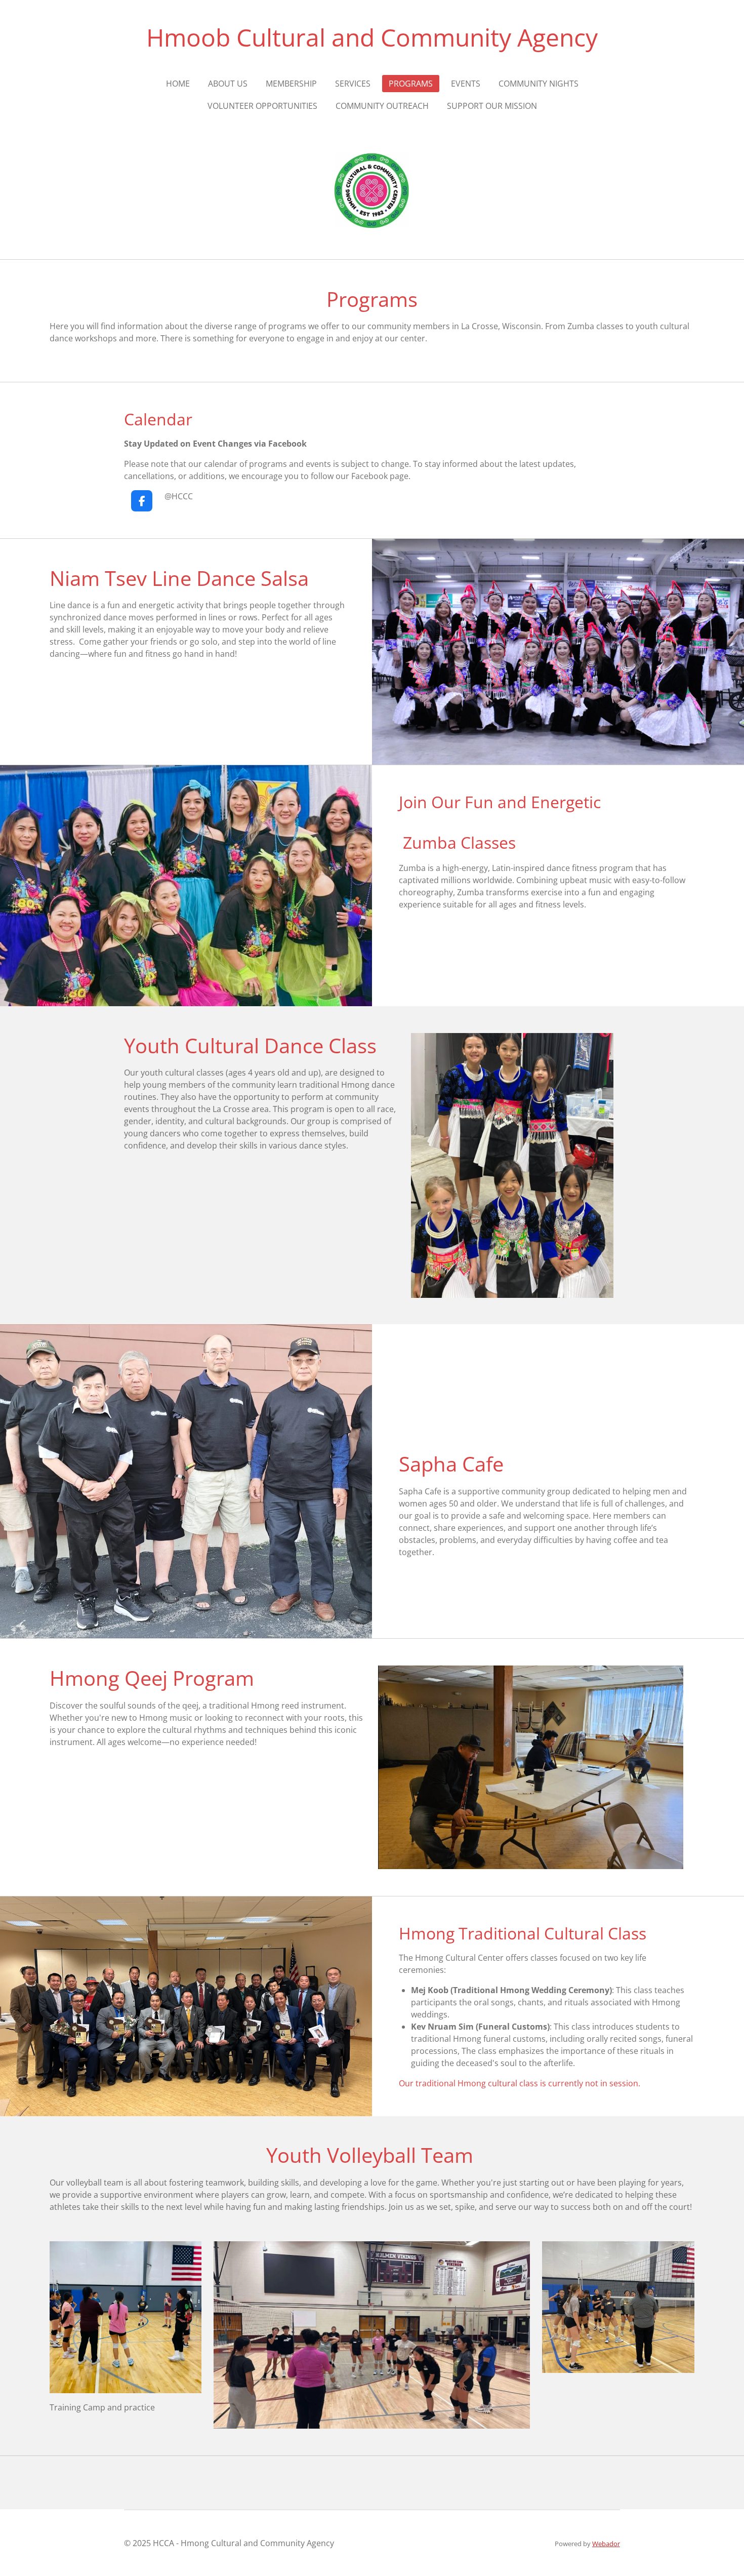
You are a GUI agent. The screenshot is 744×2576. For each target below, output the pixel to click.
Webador (606, 2544)
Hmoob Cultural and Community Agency (372, 37)
